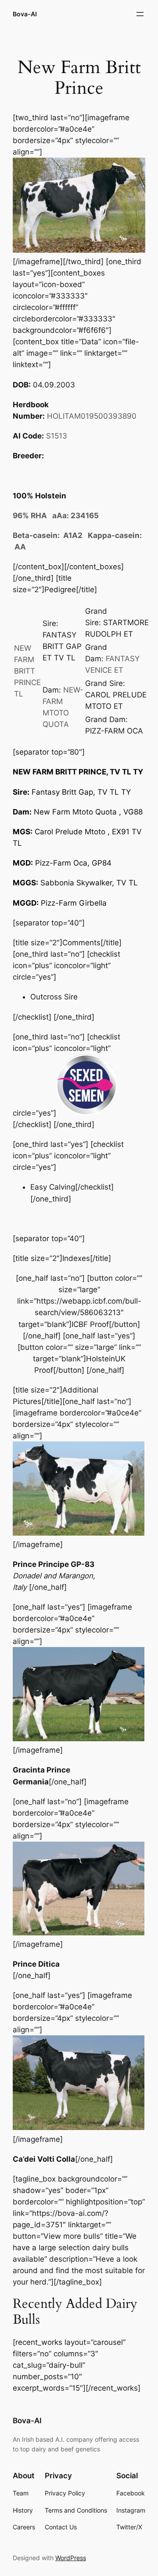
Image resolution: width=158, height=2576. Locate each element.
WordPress (71, 2558)
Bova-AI (25, 14)
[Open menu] (140, 14)
